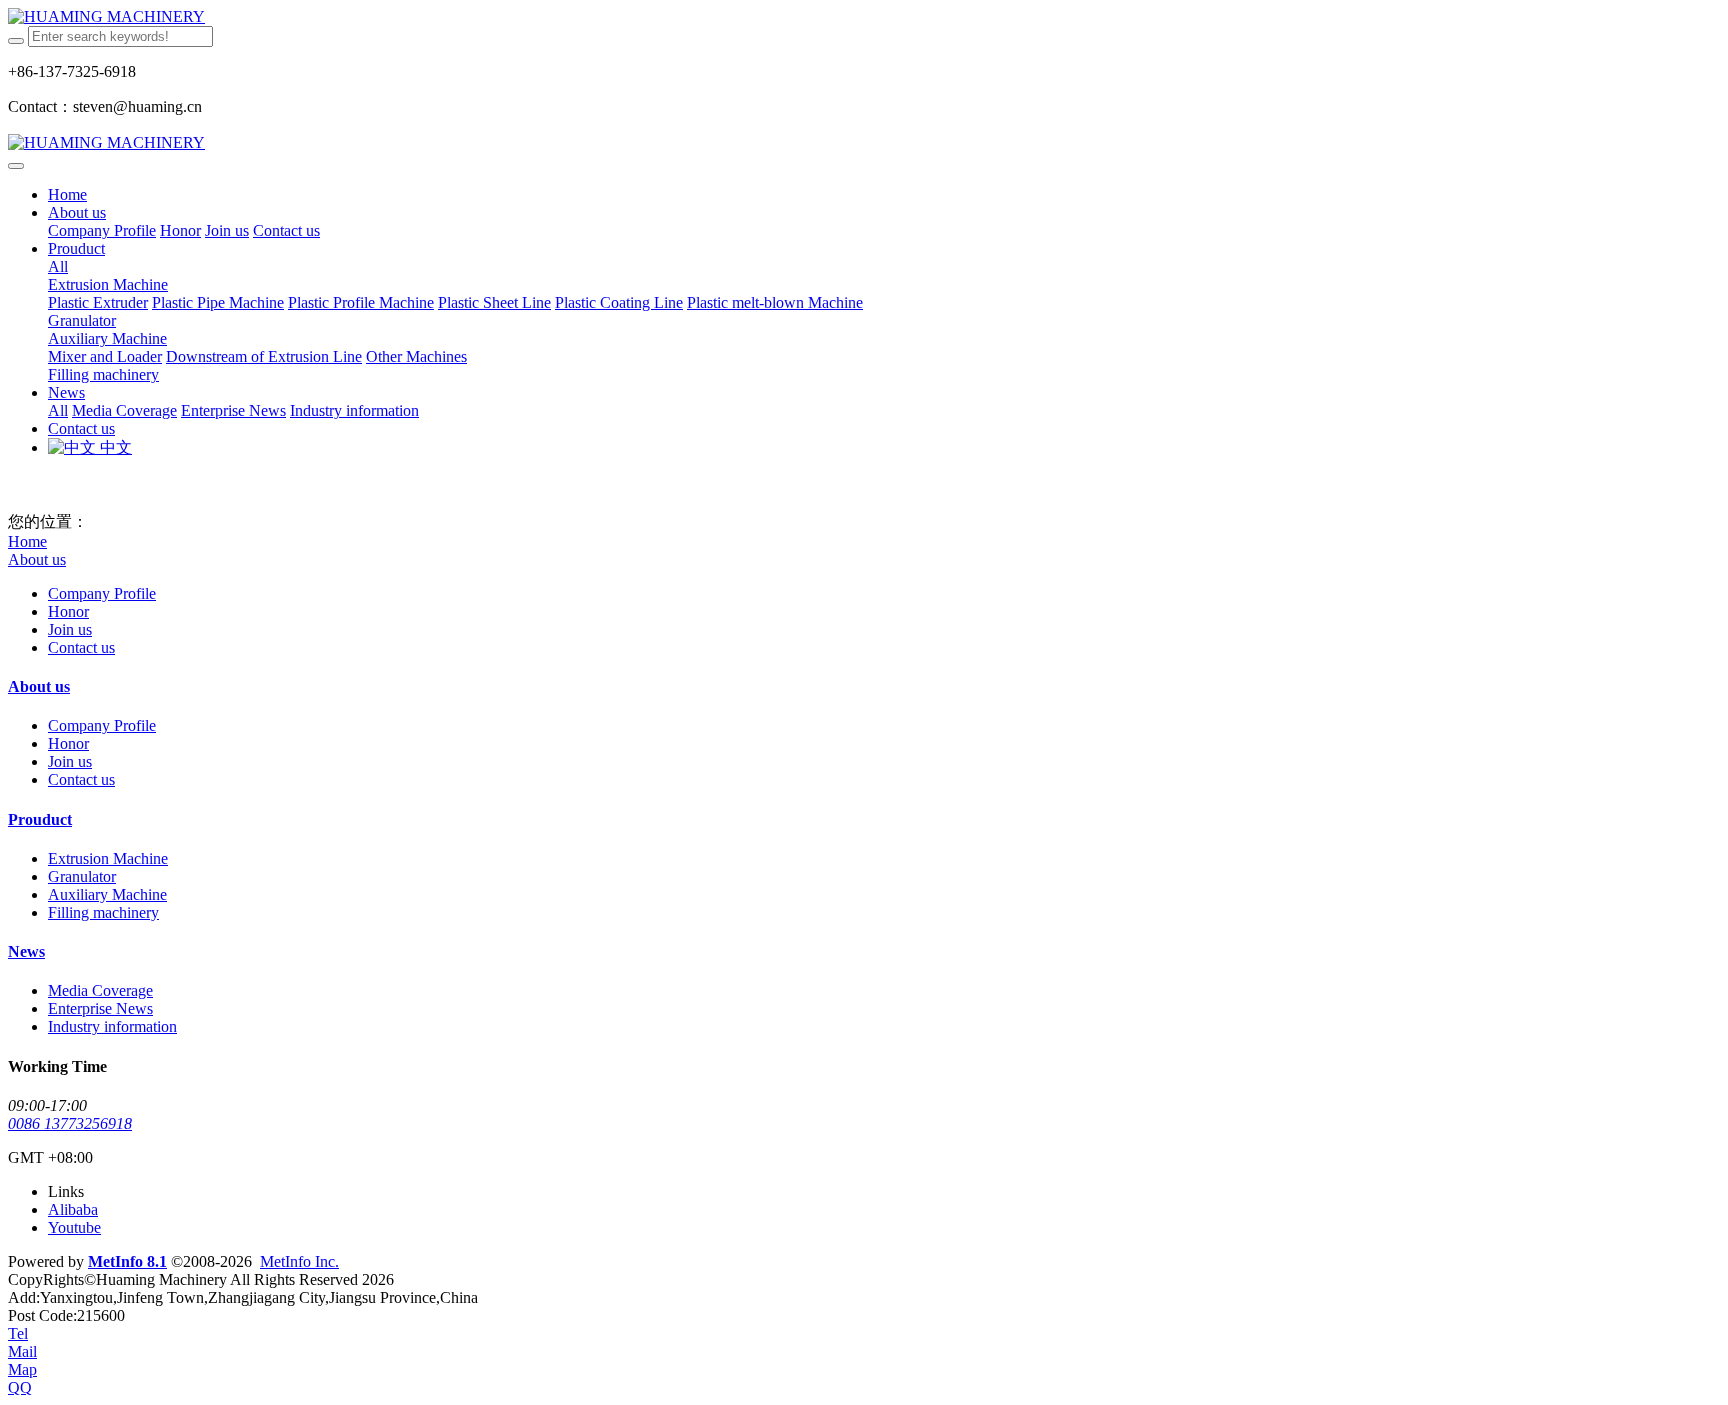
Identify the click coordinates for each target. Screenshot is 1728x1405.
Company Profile (102, 593)
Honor (68, 611)
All (58, 266)
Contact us (81, 647)
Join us (70, 629)
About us (37, 559)
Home (67, 194)
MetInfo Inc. (299, 1261)
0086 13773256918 (70, 1123)
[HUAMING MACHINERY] (864, 17)
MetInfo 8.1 (127, 1261)
